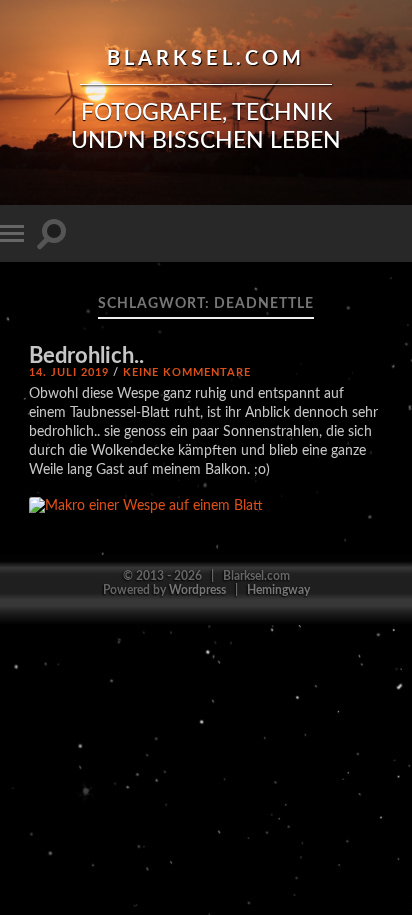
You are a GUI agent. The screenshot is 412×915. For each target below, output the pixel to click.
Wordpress (197, 590)
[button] (146, 506)
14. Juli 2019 (69, 372)
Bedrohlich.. (86, 356)
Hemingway (278, 590)
